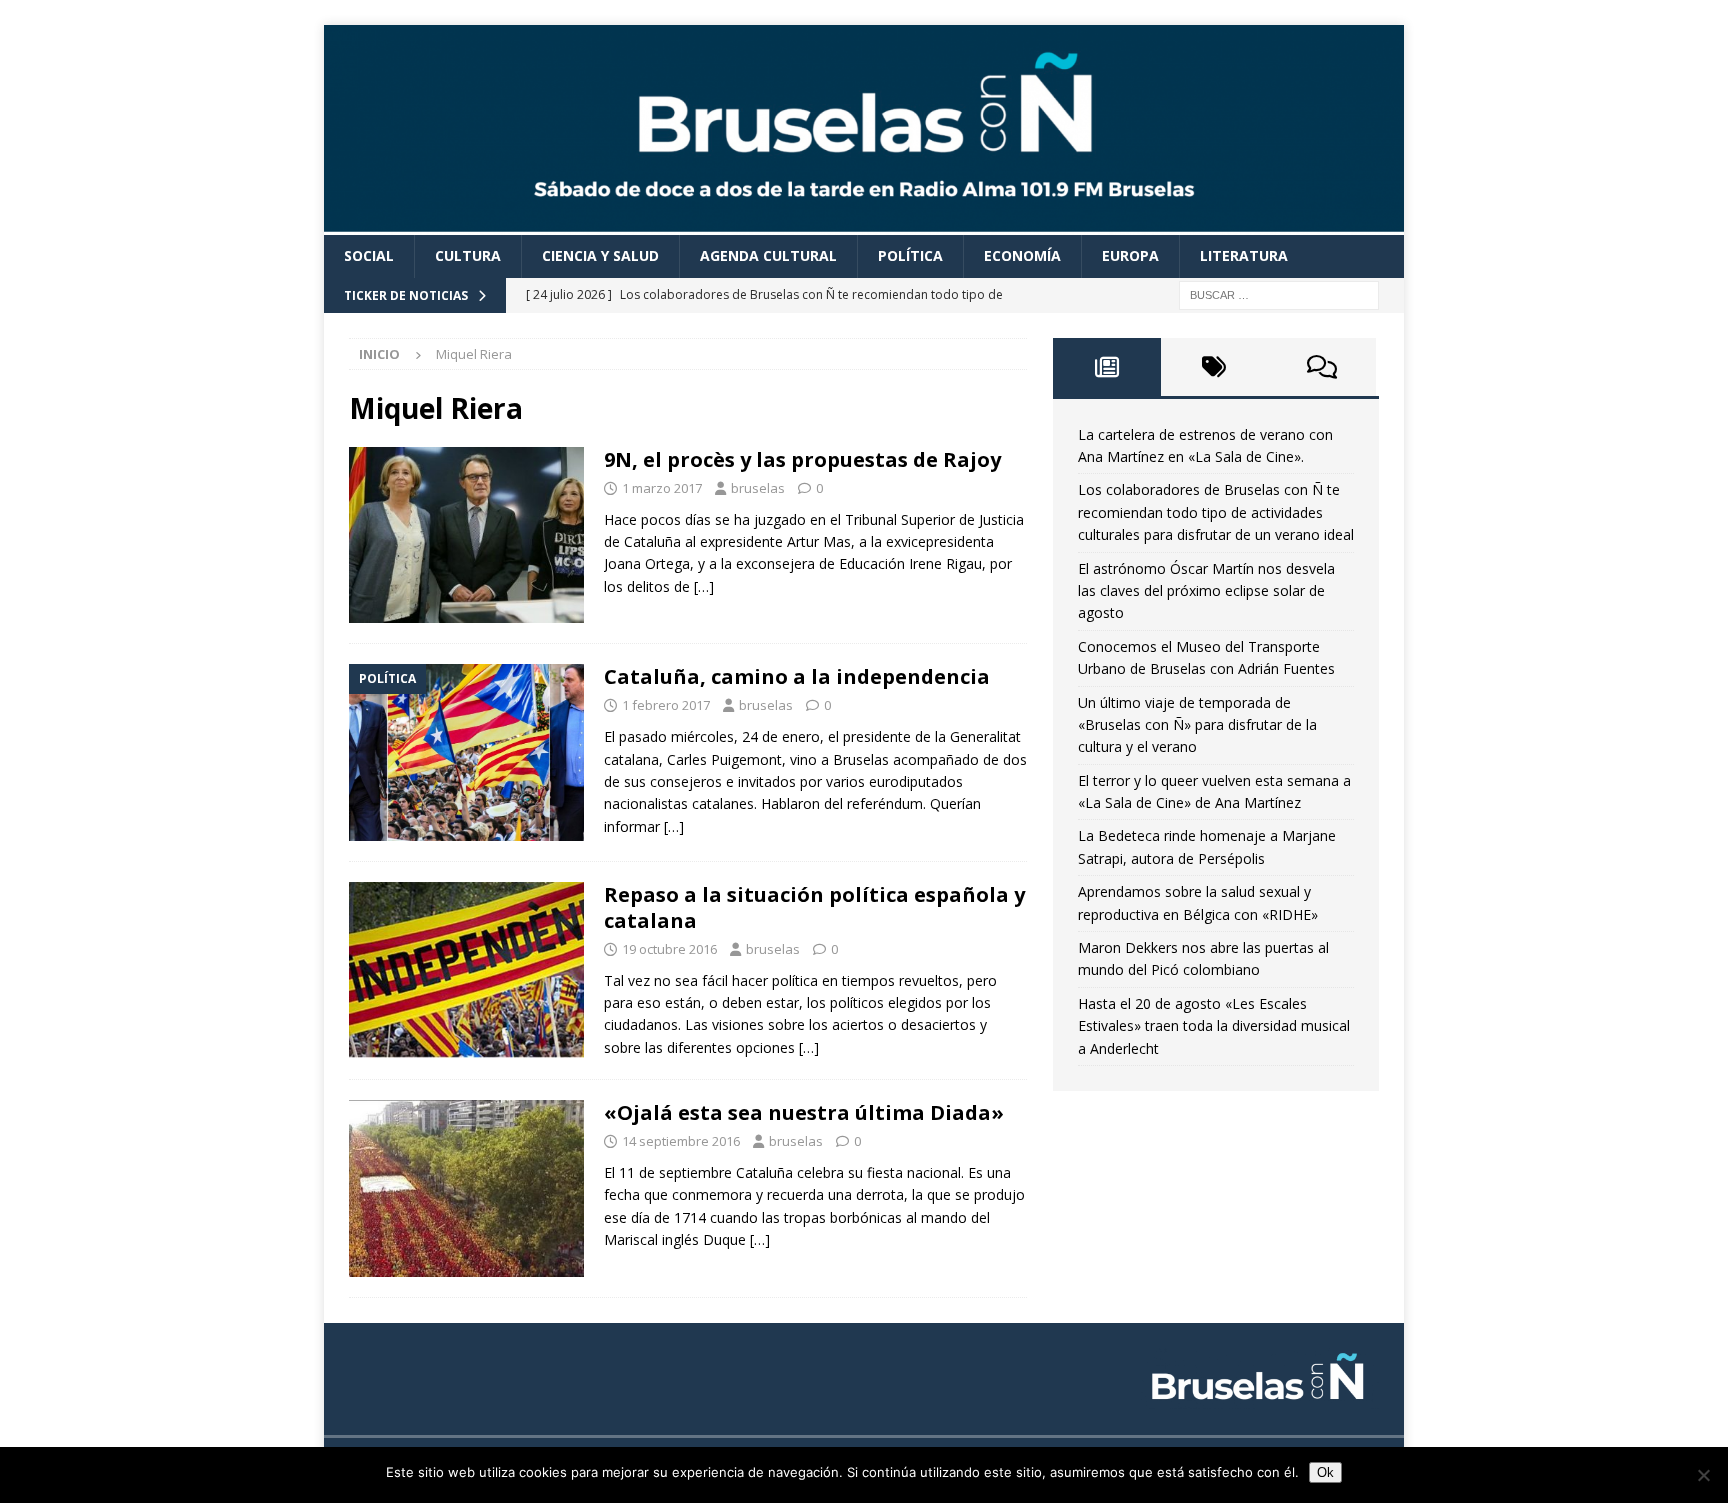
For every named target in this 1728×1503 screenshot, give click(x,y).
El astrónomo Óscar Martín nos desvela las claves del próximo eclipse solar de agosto (1206, 591)
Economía (1022, 255)
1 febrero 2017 (666, 705)
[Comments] (1322, 367)
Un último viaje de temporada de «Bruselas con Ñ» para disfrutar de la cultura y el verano (1197, 725)
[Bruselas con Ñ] (864, 223)
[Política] (466, 752)
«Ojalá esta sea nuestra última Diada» (804, 1112)
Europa (1130, 255)
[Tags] (1215, 367)
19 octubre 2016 (669, 949)
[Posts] (1107, 367)
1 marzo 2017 (662, 488)
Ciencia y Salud (600, 255)
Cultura (468, 255)
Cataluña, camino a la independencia (797, 676)
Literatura (1244, 255)
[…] (704, 586)
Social (369, 255)
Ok (1325, 1472)
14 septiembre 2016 (681, 1141)
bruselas (758, 488)
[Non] (1703, 1475)
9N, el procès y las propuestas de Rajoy (802, 459)
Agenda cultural (768, 255)
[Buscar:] (1279, 293)
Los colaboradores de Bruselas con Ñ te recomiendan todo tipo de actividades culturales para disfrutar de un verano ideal (1216, 512)
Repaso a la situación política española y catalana (814, 907)
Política (910, 255)
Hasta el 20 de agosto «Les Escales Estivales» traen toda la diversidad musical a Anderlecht (1214, 1026)
